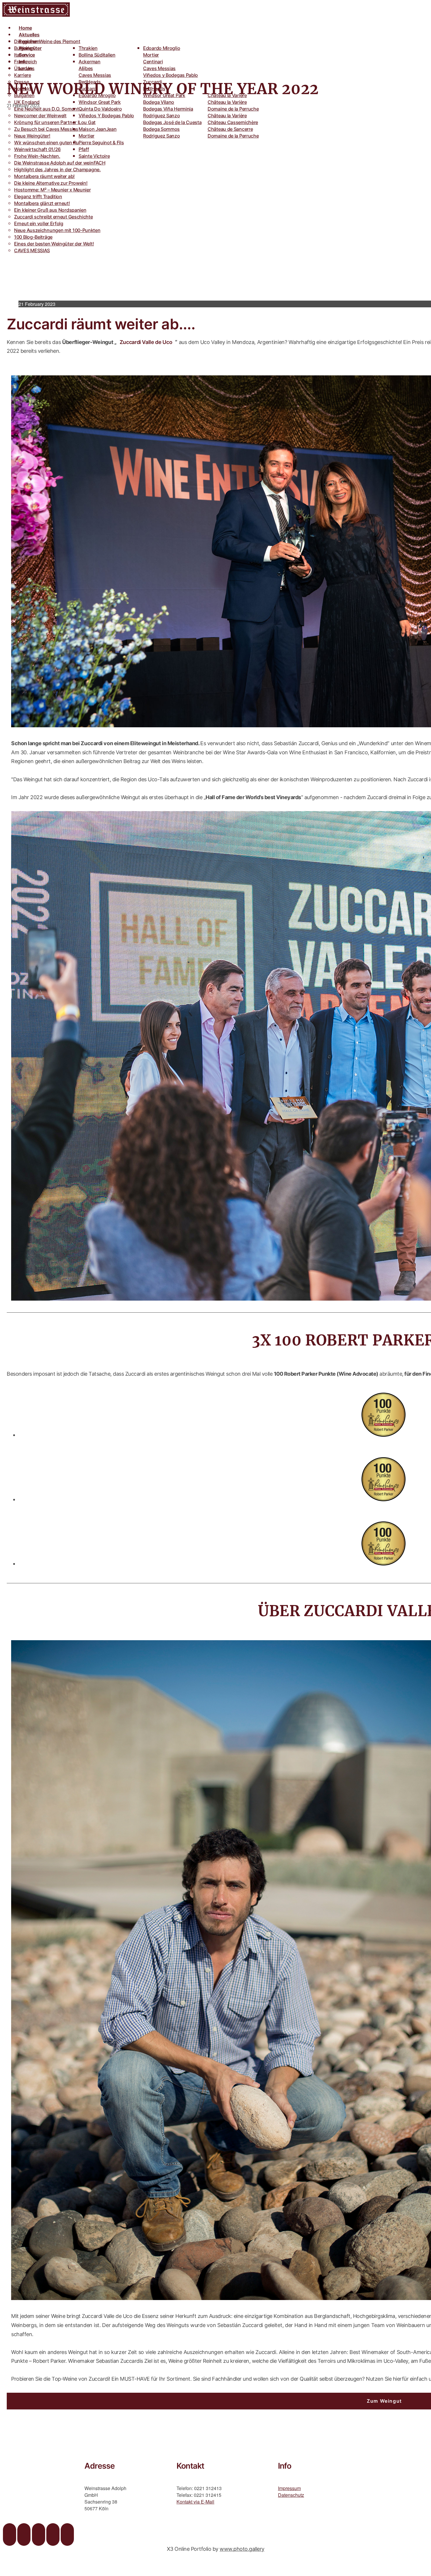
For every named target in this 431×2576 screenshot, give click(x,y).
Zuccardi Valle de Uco (146, 342)
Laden (26, 68)
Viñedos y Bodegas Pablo (170, 75)
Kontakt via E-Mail (195, 2502)
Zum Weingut (384, 2401)
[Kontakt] (67, 2535)
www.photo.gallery (242, 2549)
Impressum (289, 2488)
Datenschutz (291, 2495)
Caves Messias (95, 75)
